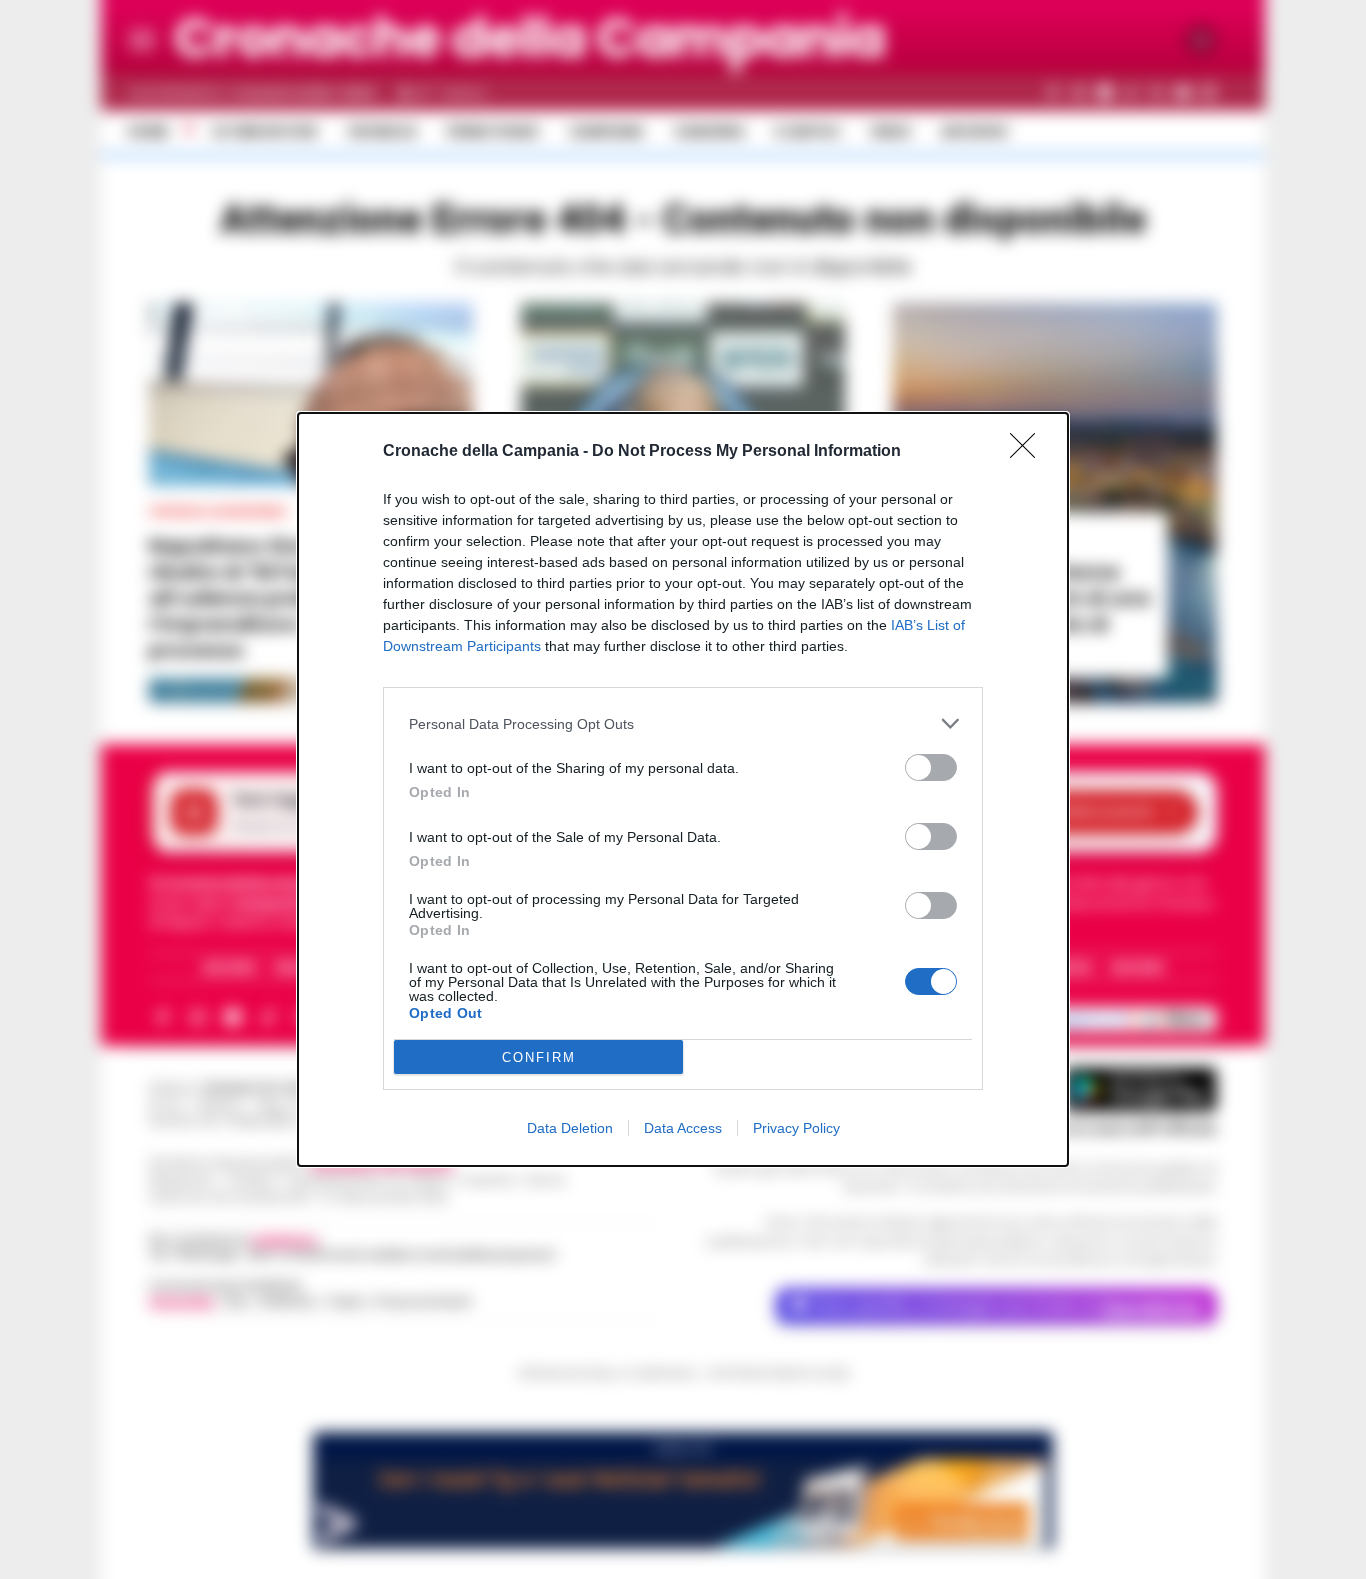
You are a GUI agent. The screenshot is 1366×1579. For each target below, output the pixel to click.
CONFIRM (539, 1057)
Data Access (683, 1128)
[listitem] (683, 723)
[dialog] (683, 789)
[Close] (1029, 452)
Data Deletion (570, 1128)
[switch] (931, 767)
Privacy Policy (796, 1128)
